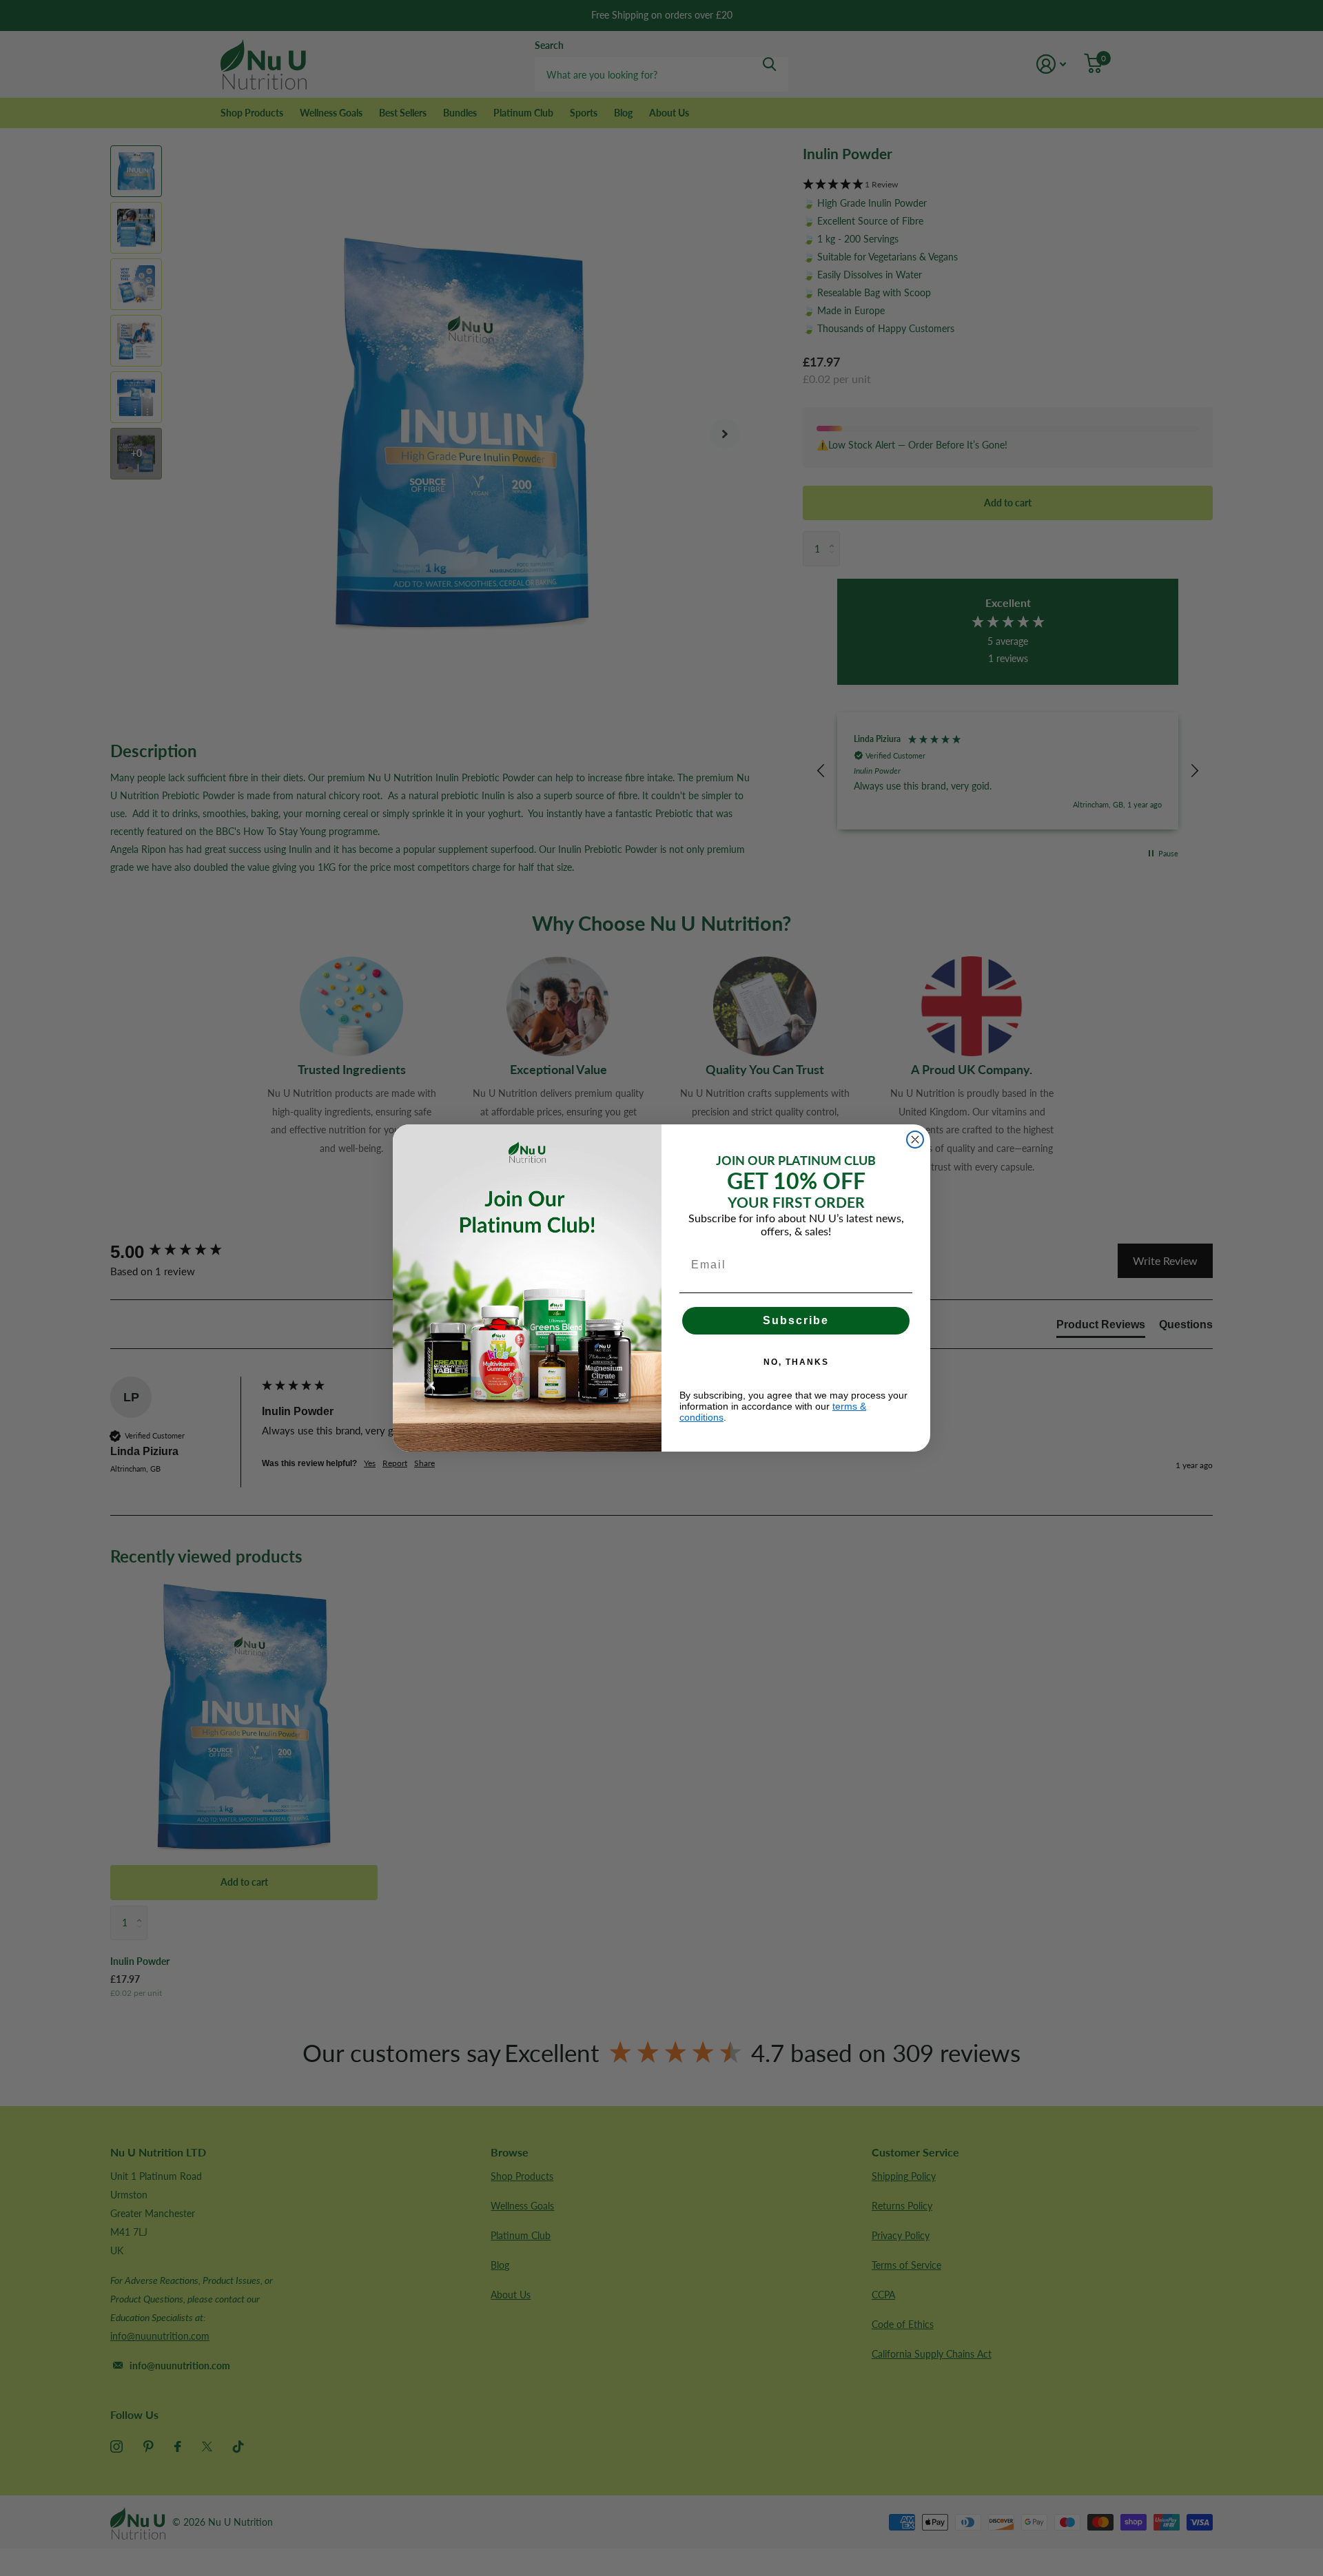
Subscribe (796, 1320)
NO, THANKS (796, 1362)
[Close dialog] (915, 1140)
